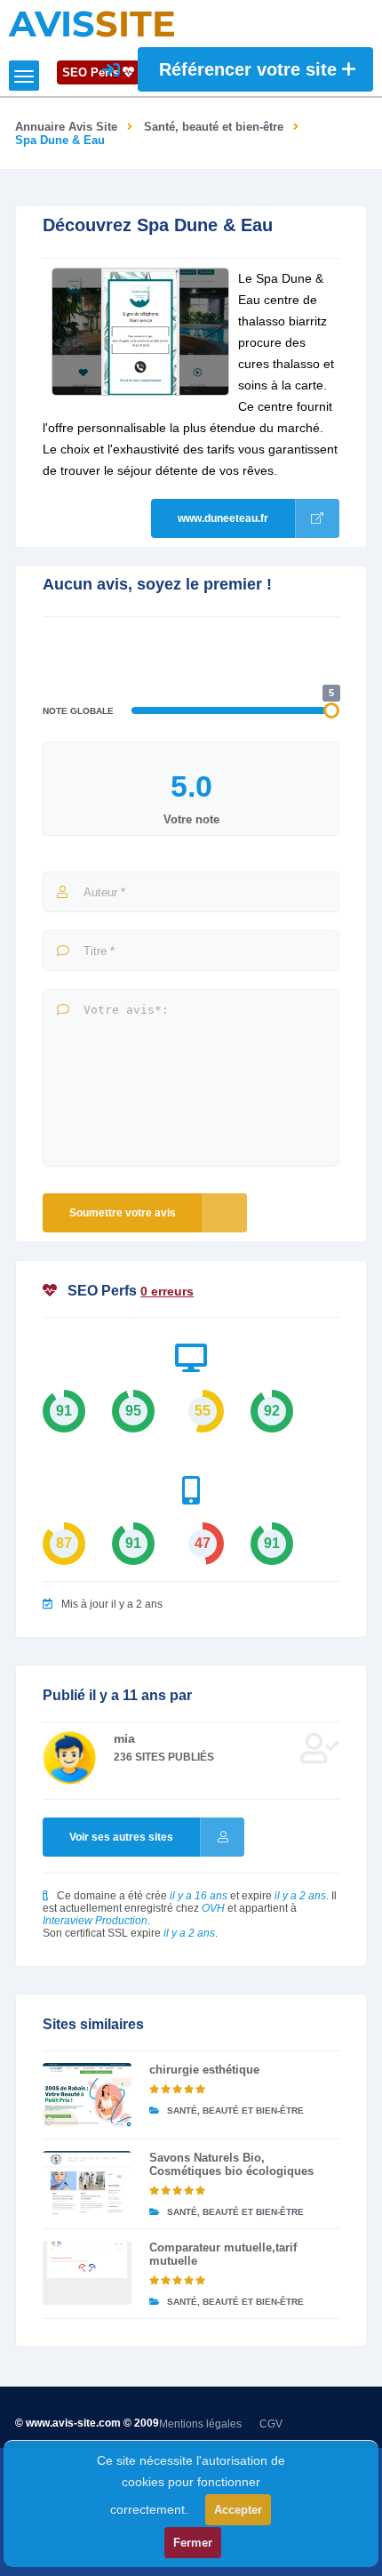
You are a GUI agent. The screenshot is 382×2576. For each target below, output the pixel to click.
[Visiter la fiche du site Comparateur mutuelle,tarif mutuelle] (87, 2273)
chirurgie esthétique (204, 2070)
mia (124, 1738)
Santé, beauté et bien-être (214, 127)
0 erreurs (167, 1291)
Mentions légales (200, 2424)
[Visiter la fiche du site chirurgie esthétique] (87, 2095)
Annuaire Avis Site (66, 127)
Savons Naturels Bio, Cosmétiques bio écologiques (231, 2164)
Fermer (193, 2543)
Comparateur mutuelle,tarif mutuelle (223, 2254)
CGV (271, 2424)
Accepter (238, 2510)
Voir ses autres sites (121, 1837)
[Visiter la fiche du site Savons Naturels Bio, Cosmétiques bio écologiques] (87, 2183)
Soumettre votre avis (123, 1213)
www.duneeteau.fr (223, 518)
